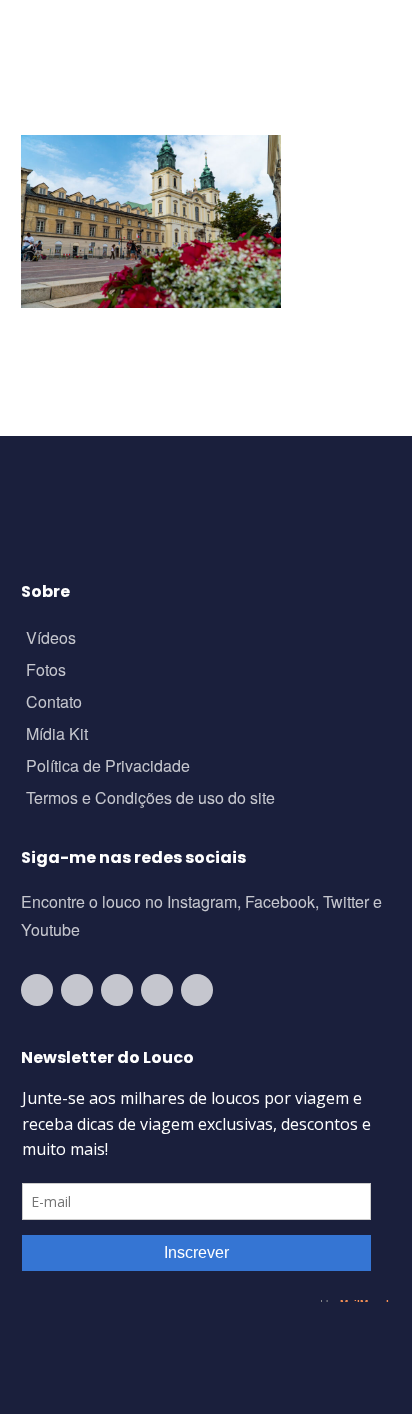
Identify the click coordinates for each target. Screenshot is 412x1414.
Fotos (46, 671)
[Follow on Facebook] (117, 990)
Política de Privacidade (108, 767)
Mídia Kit (57, 735)
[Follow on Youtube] (37, 990)
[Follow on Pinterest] (197, 990)
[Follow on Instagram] (77, 990)
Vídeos (51, 639)
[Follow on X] (157, 990)
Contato (54, 703)
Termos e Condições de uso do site (150, 799)
